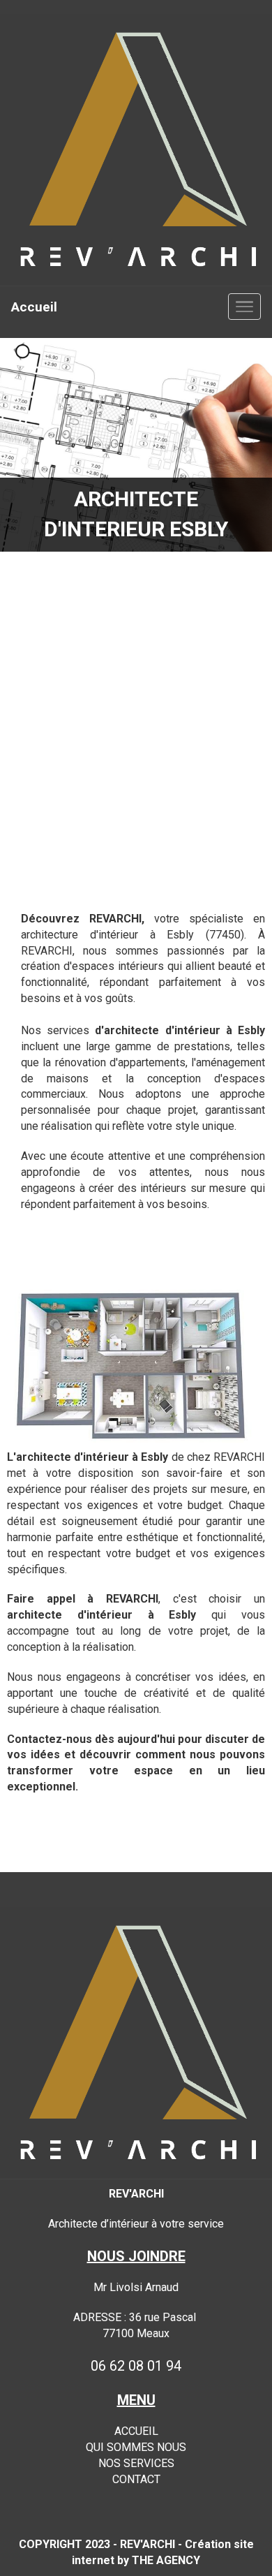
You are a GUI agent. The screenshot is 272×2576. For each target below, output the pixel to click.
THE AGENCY (166, 2560)
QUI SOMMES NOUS (136, 2447)
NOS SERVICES (136, 2463)
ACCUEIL (136, 2431)
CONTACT (136, 2479)
